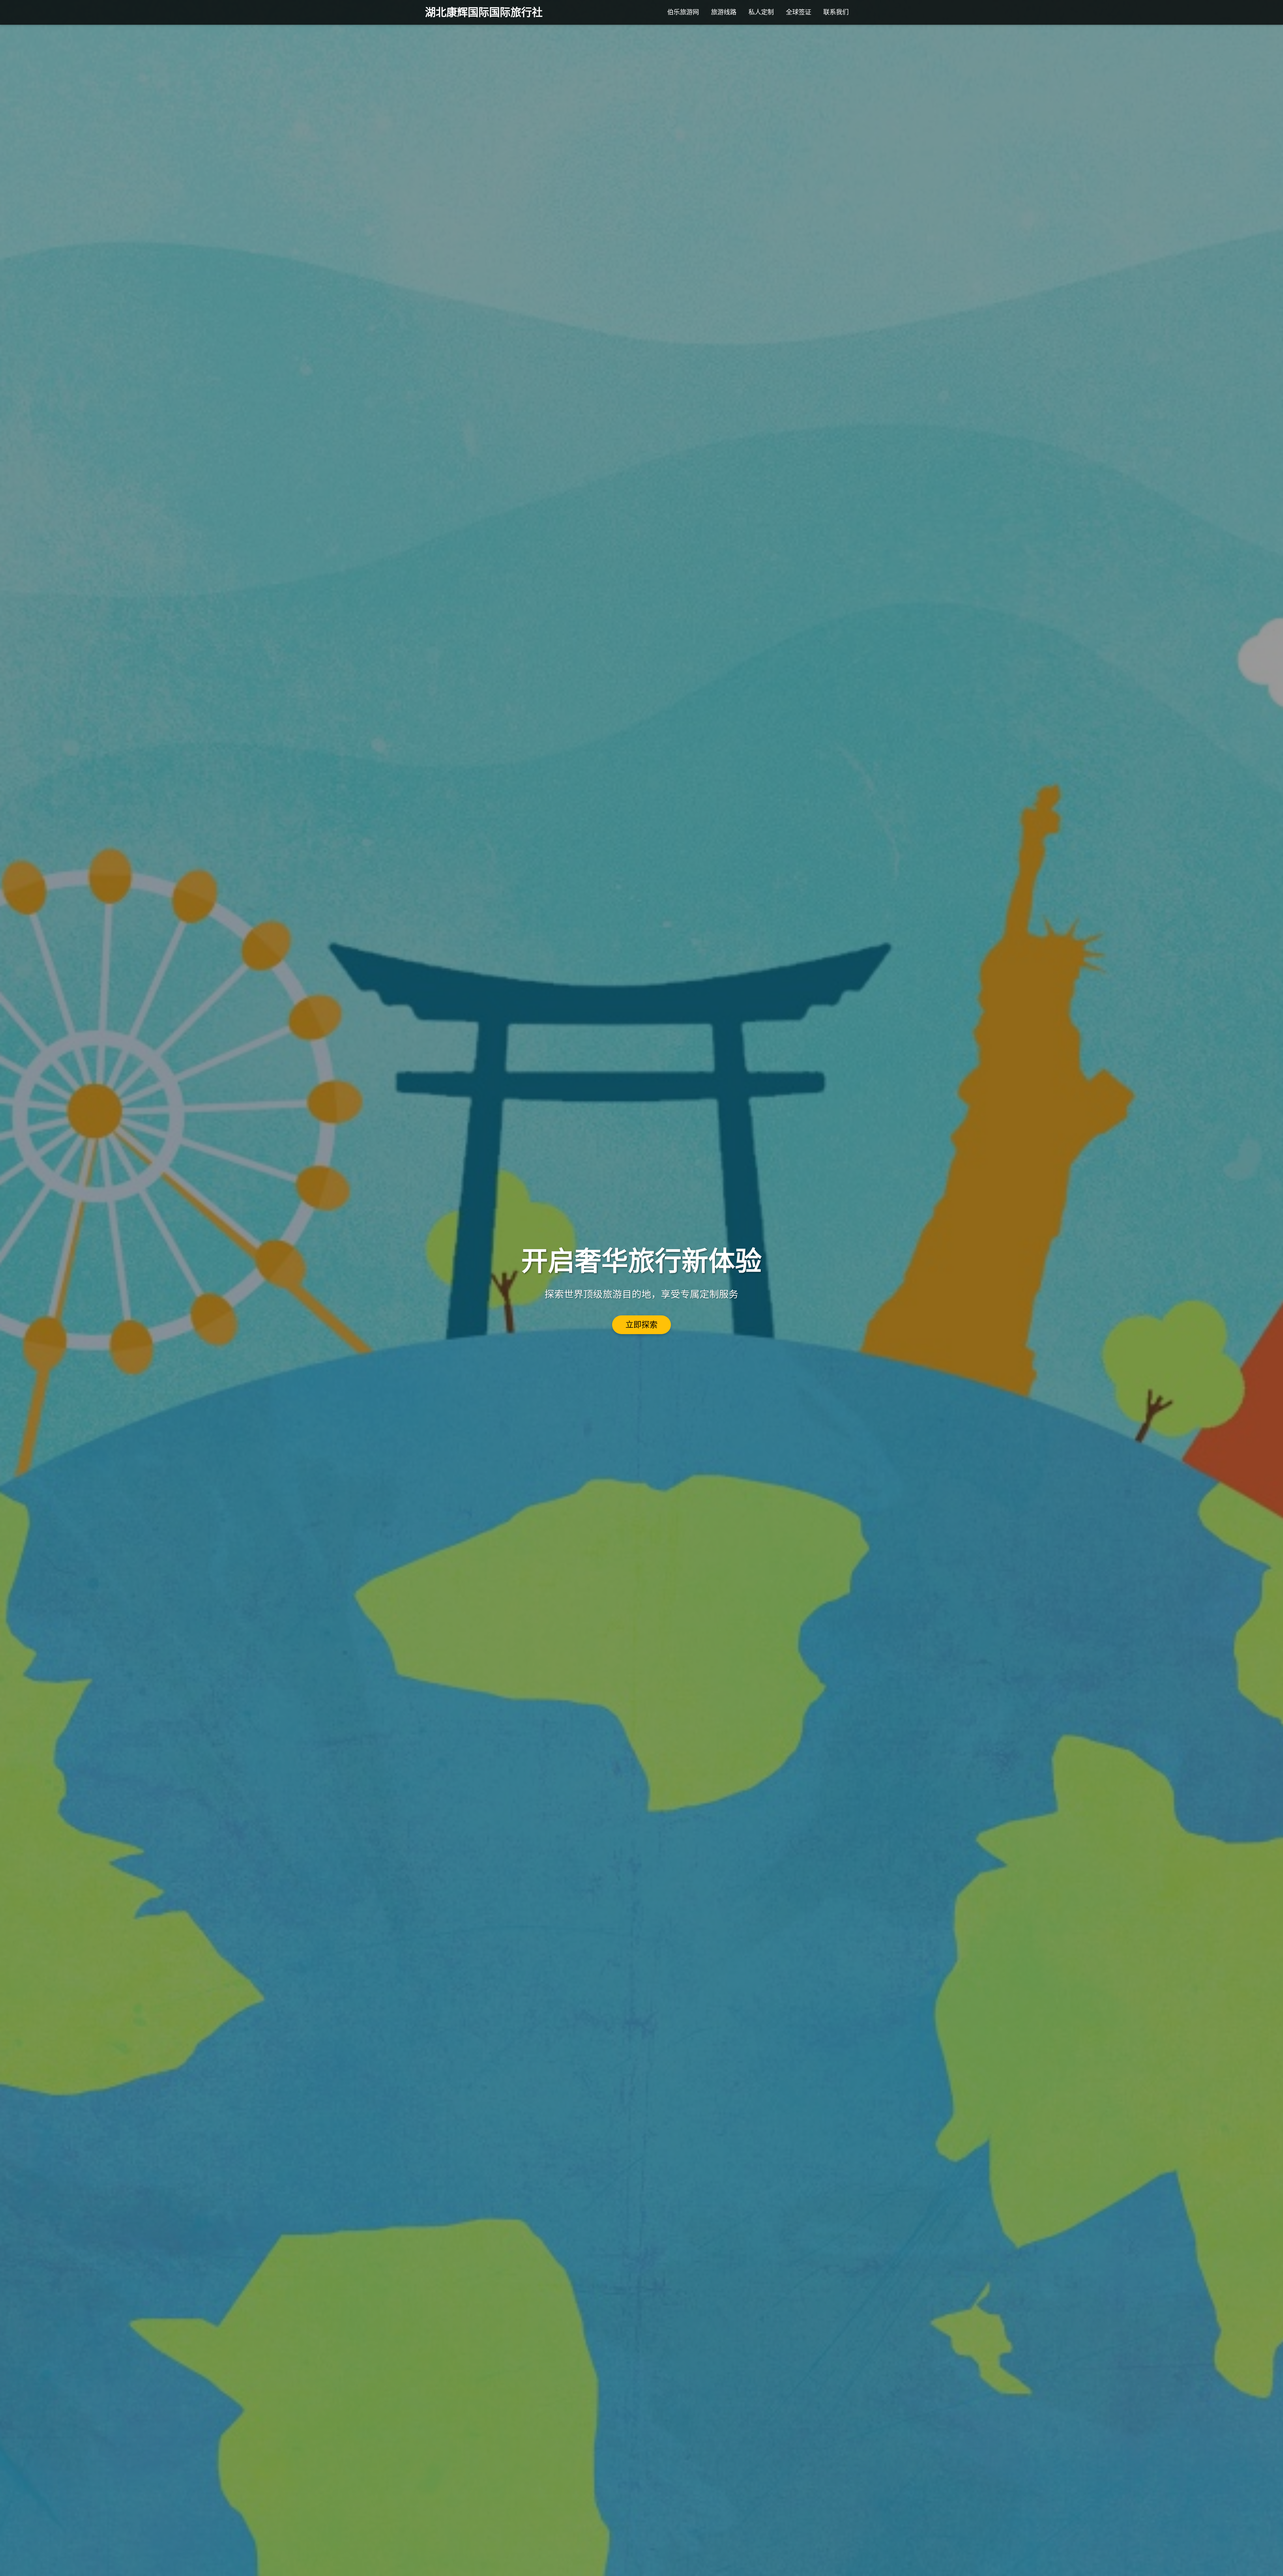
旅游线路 (724, 12)
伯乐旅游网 (683, 12)
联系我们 (836, 12)
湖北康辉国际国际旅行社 (484, 12)
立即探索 (641, 1325)
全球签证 (799, 12)
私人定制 (761, 12)
